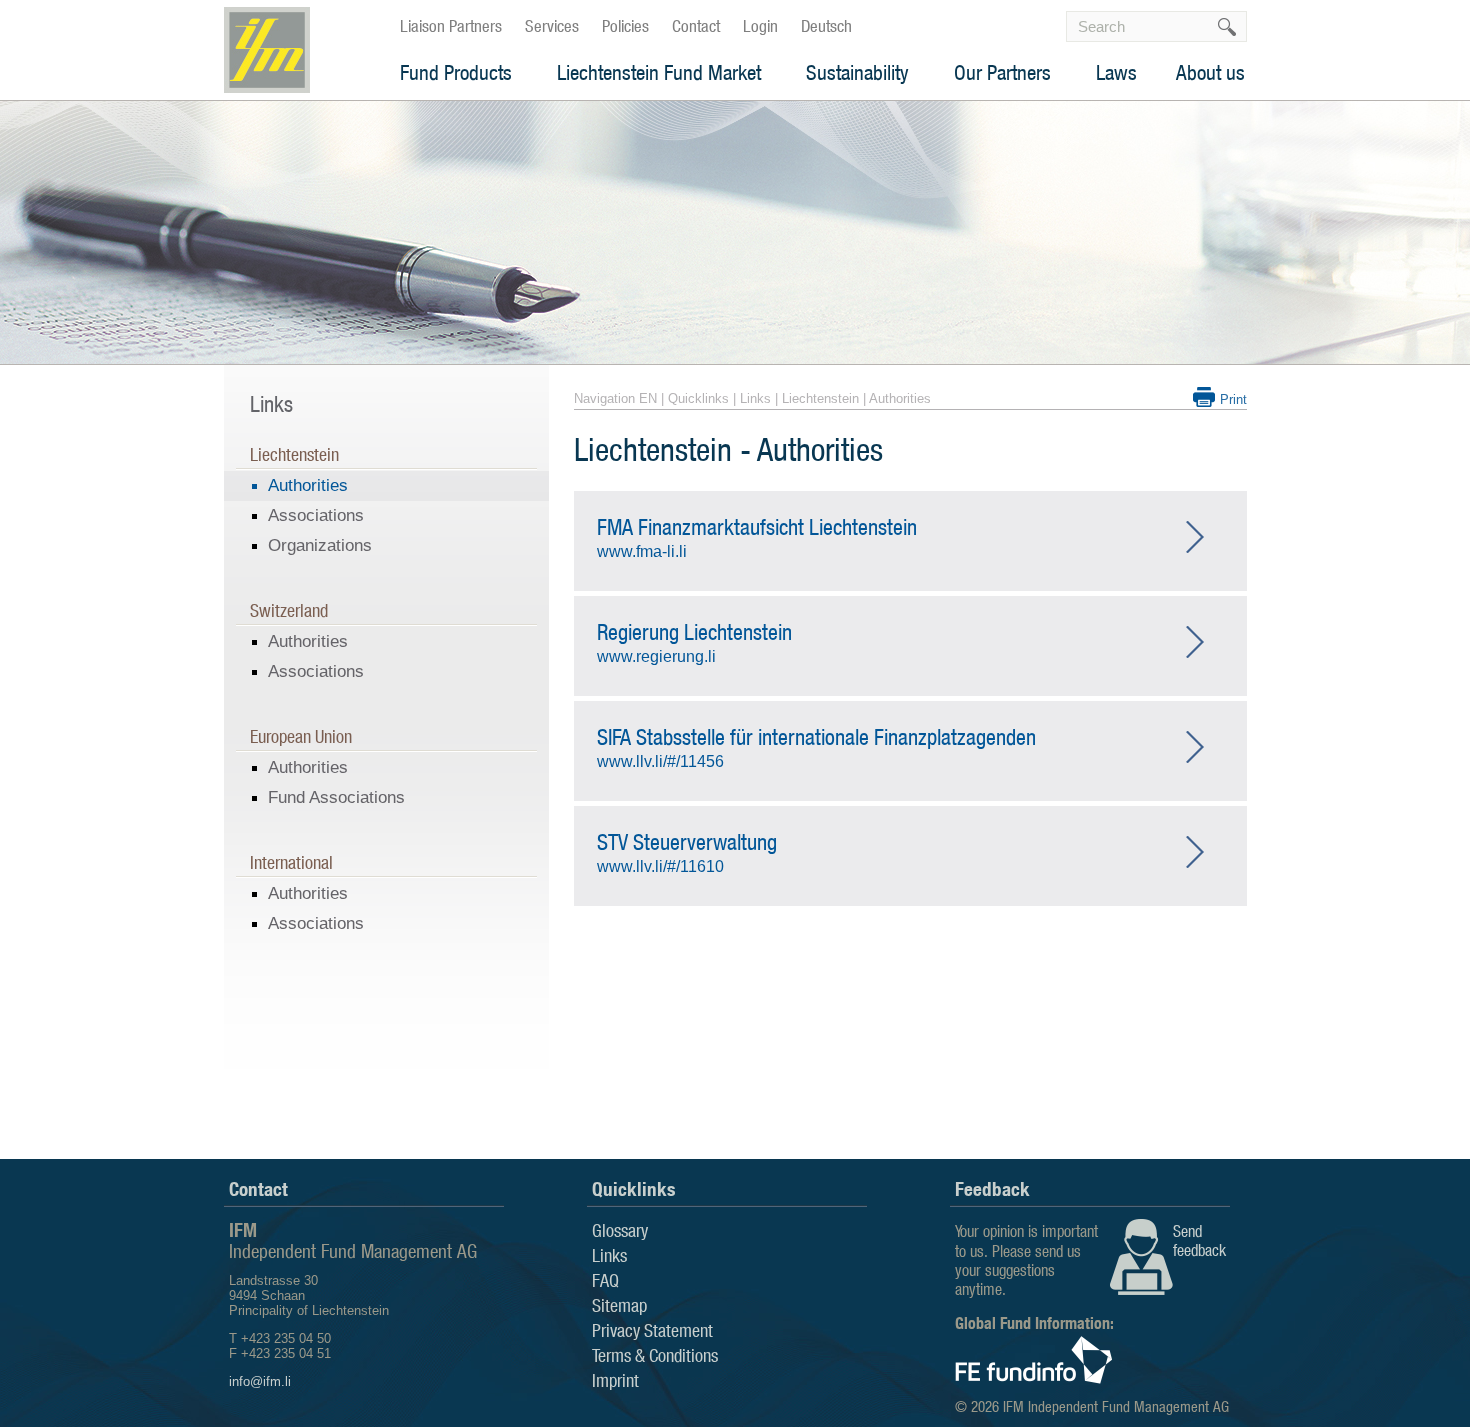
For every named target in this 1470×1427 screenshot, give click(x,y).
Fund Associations (336, 797)
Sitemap (619, 1305)
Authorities (308, 485)
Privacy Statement (652, 1330)
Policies (625, 26)
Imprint (615, 1380)
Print (1233, 399)
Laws (1116, 72)
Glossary (620, 1230)
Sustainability (857, 72)
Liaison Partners (451, 26)
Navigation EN (615, 398)
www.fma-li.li (757, 537)
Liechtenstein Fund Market (659, 72)
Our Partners (1002, 72)
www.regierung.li (694, 642)
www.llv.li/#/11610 (687, 852)
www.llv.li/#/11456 (816, 747)
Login (760, 26)
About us (1210, 72)
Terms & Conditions (655, 1355)
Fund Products (456, 72)
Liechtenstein (820, 398)
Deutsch (826, 26)
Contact (696, 26)
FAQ (605, 1280)
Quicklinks (698, 398)
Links (755, 398)
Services (552, 26)
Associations (316, 515)
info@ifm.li (260, 1381)
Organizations (320, 545)
